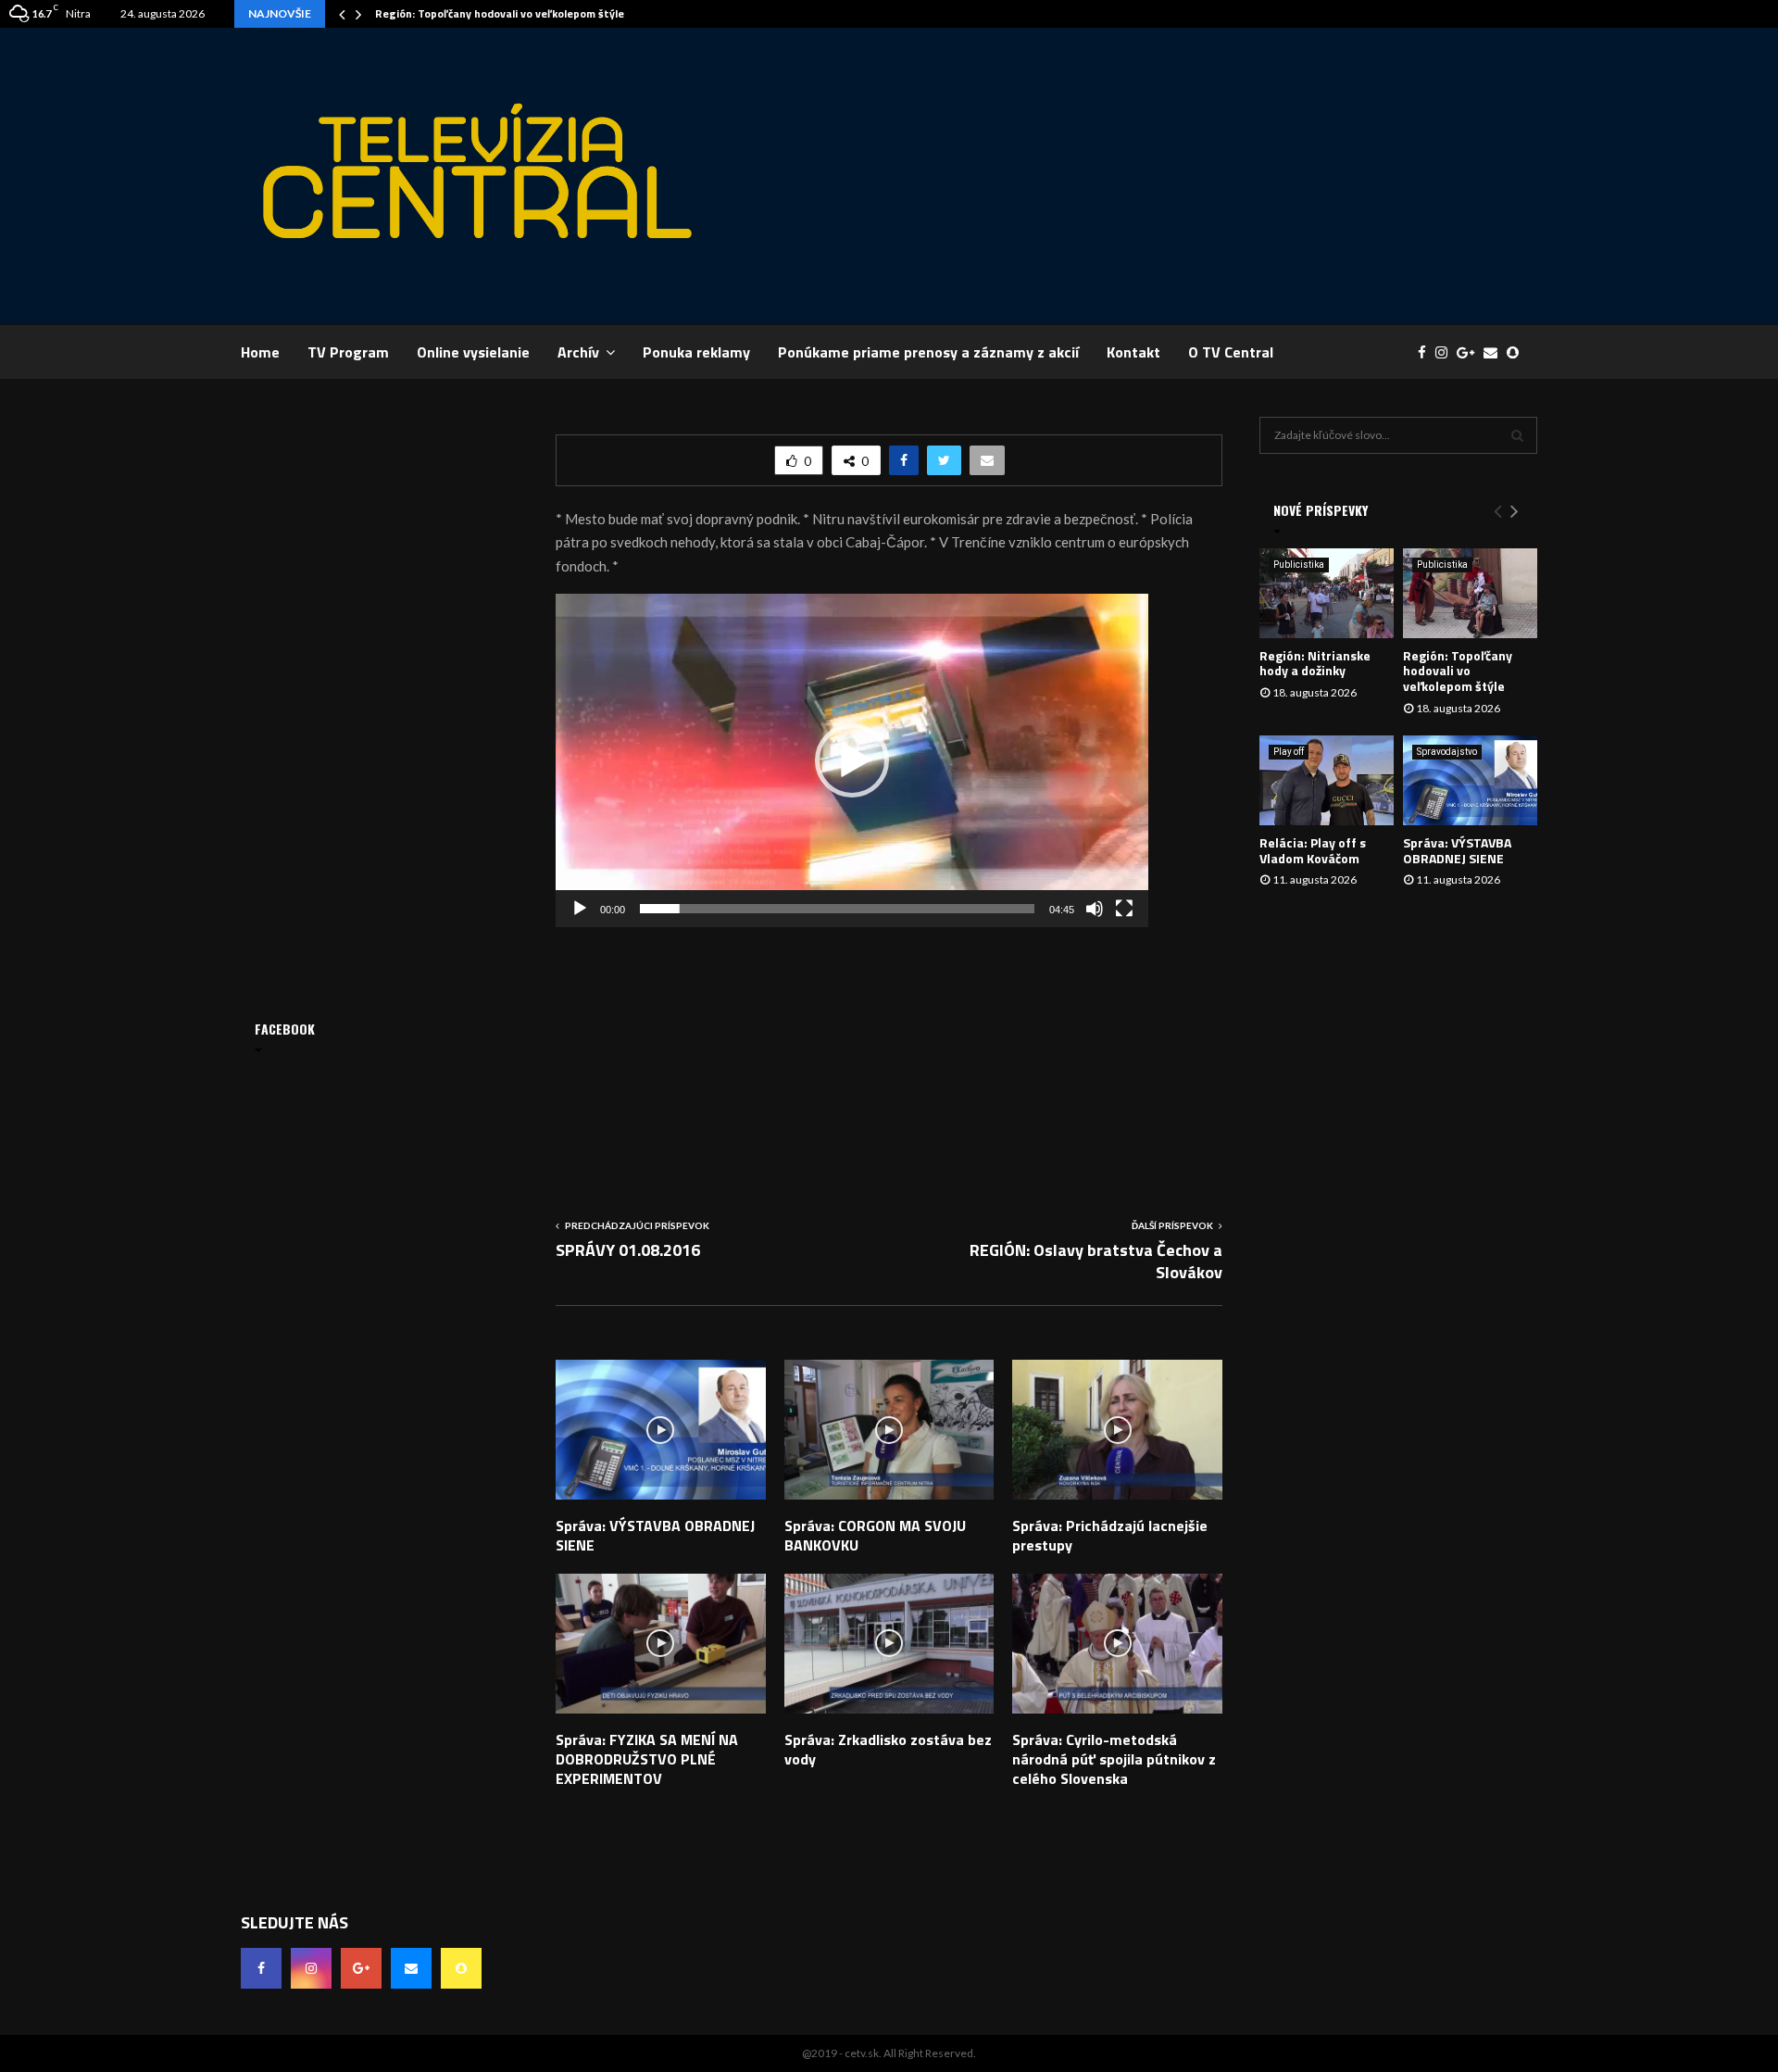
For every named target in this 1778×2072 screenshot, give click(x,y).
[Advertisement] (1200, 176)
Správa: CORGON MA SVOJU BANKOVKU (875, 1535)
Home (260, 352)
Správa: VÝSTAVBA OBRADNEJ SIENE (655, 1535)
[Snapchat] (1517, 352)
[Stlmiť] (1095, 909)
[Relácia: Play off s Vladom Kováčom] (1327, 780)
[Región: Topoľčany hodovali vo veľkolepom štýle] (1470, 593)
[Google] (1470, 352)
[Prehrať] (580, 909)
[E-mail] (1495, 352)
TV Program (348, 352)
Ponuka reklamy (696, 352)
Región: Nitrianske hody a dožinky (1315, 663)
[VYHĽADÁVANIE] (1517, 435)
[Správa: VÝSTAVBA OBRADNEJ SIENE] (1470, 780)
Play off (1289, 752)
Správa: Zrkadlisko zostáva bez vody (888, 1749)
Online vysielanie (473, 352)
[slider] (837, 909)
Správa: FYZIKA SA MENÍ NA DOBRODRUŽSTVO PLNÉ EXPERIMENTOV (647, 1759)
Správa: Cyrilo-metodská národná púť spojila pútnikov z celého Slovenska (1114, 1759)
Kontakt (1133, 352)
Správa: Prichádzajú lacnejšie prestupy (1110, 1535)
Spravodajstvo (1447, 752)
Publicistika (1299, 565)
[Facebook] (1427, 352)
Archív (578, 352)
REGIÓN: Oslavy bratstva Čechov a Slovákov (1096, 1261)
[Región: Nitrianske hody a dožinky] (1327, 593)
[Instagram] (1446, 352)
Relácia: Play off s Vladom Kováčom (1313, 850)
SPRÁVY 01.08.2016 (628, 1250)
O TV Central (1231, 352)
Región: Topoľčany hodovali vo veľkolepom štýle (500, 13)
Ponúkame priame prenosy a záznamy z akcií (928, 352)
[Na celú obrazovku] (1124, 909)
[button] (852, 760)
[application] (852, 760)
